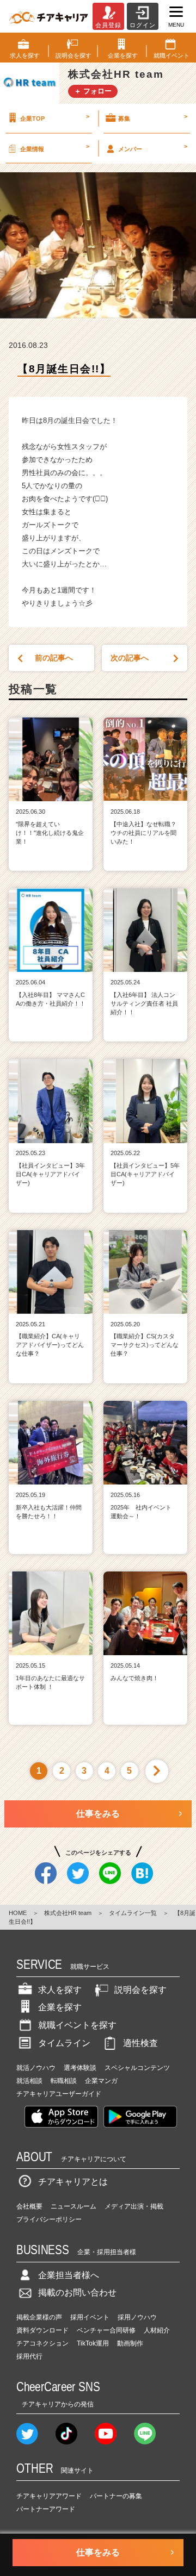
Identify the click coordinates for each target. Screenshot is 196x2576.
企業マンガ (101, 2081)
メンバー (153, 147)
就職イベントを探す (77, 2025)
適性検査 (140, 2043)
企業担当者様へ (69, 2275)
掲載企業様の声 (39, 2317)
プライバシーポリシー (49, 2219)
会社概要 (29, 2206)
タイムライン (64, 2043)
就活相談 (29, 2081)
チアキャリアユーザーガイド (59, 2094)
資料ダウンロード (42, 2330)
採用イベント (90, 2317)
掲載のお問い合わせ (77, 2293)
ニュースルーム (73, 2206)
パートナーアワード (46, 2509)
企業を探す (60, 2007)
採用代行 (29, 2356)
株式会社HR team (68, 1913)
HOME (18, 1913)
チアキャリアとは (73, 2182)
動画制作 (130, 2343)
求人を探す (60, 1990)
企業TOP (55, 117)
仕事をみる (98, 1814)
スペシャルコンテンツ (137, 2068)
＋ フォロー (93, 91)
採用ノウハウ (137, 2317)
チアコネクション (42, 2343)
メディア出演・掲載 (134, 2206)
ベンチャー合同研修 (106, 2330)
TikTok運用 (93, 2343)
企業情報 (55, 147)
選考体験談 (80, 2068)
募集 (153, 117)
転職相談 (64, 2081)
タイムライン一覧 (133, 1913)
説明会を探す (140, 1990)
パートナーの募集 (116, 2496)
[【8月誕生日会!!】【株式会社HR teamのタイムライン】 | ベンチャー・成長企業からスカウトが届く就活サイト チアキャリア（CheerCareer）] (48, 16)
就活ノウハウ (36, 2068)
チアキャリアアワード (49, 2496)
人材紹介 (157, 2330)
